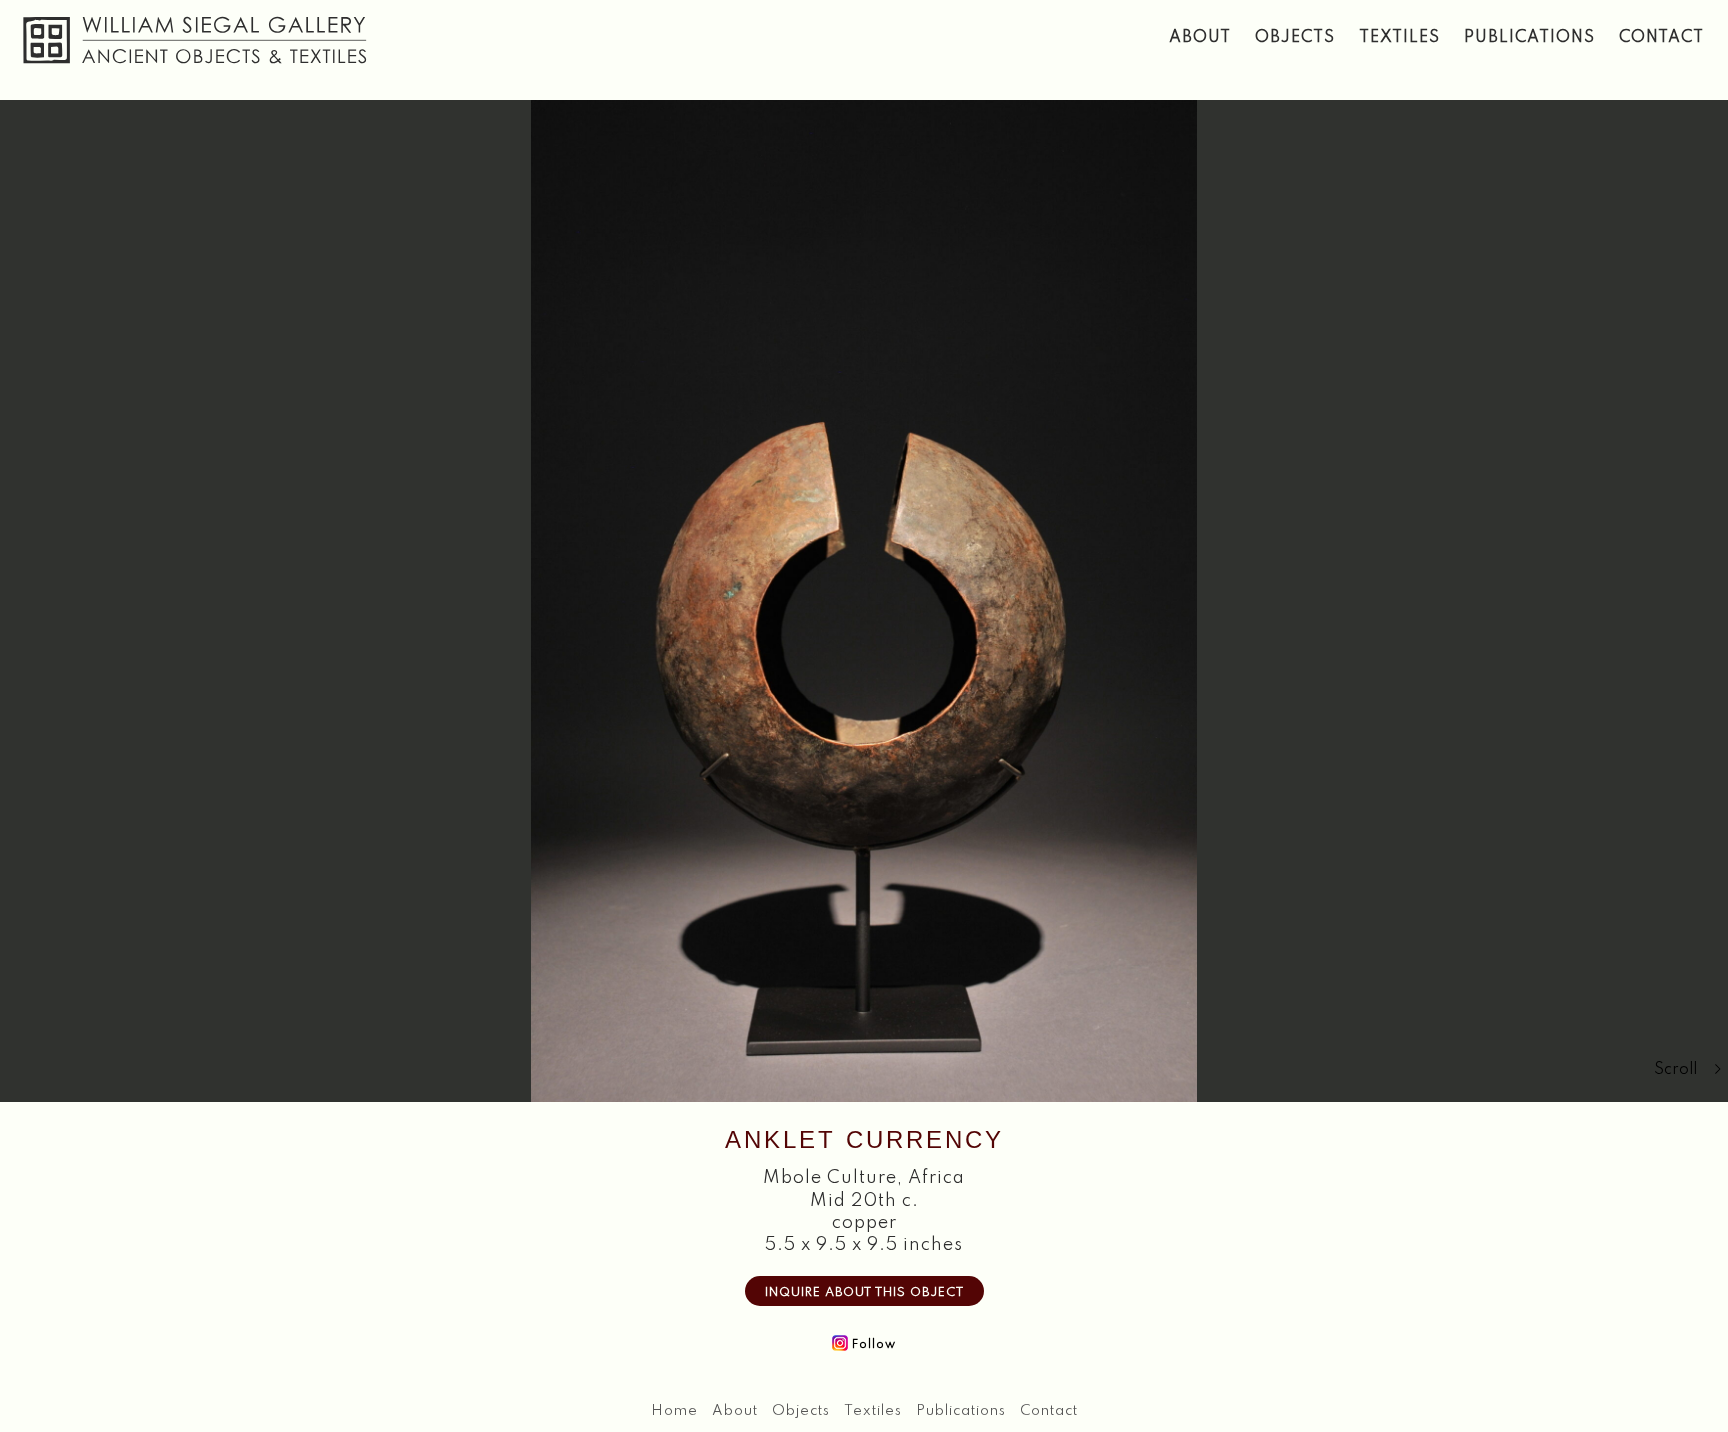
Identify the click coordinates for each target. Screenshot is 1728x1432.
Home (674, 1411)
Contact (1661, 38)
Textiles (1399, 38)
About (1200, 38)
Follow (872, 1345)
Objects (1295, 38)
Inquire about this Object (864, 1292)
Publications (1529, 38)
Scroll (1675, 1070)
